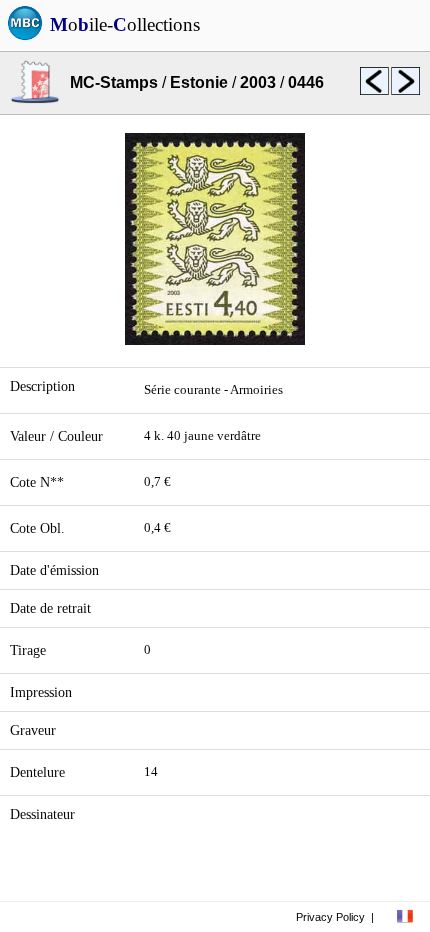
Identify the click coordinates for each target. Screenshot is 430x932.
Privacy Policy (330, 917)
